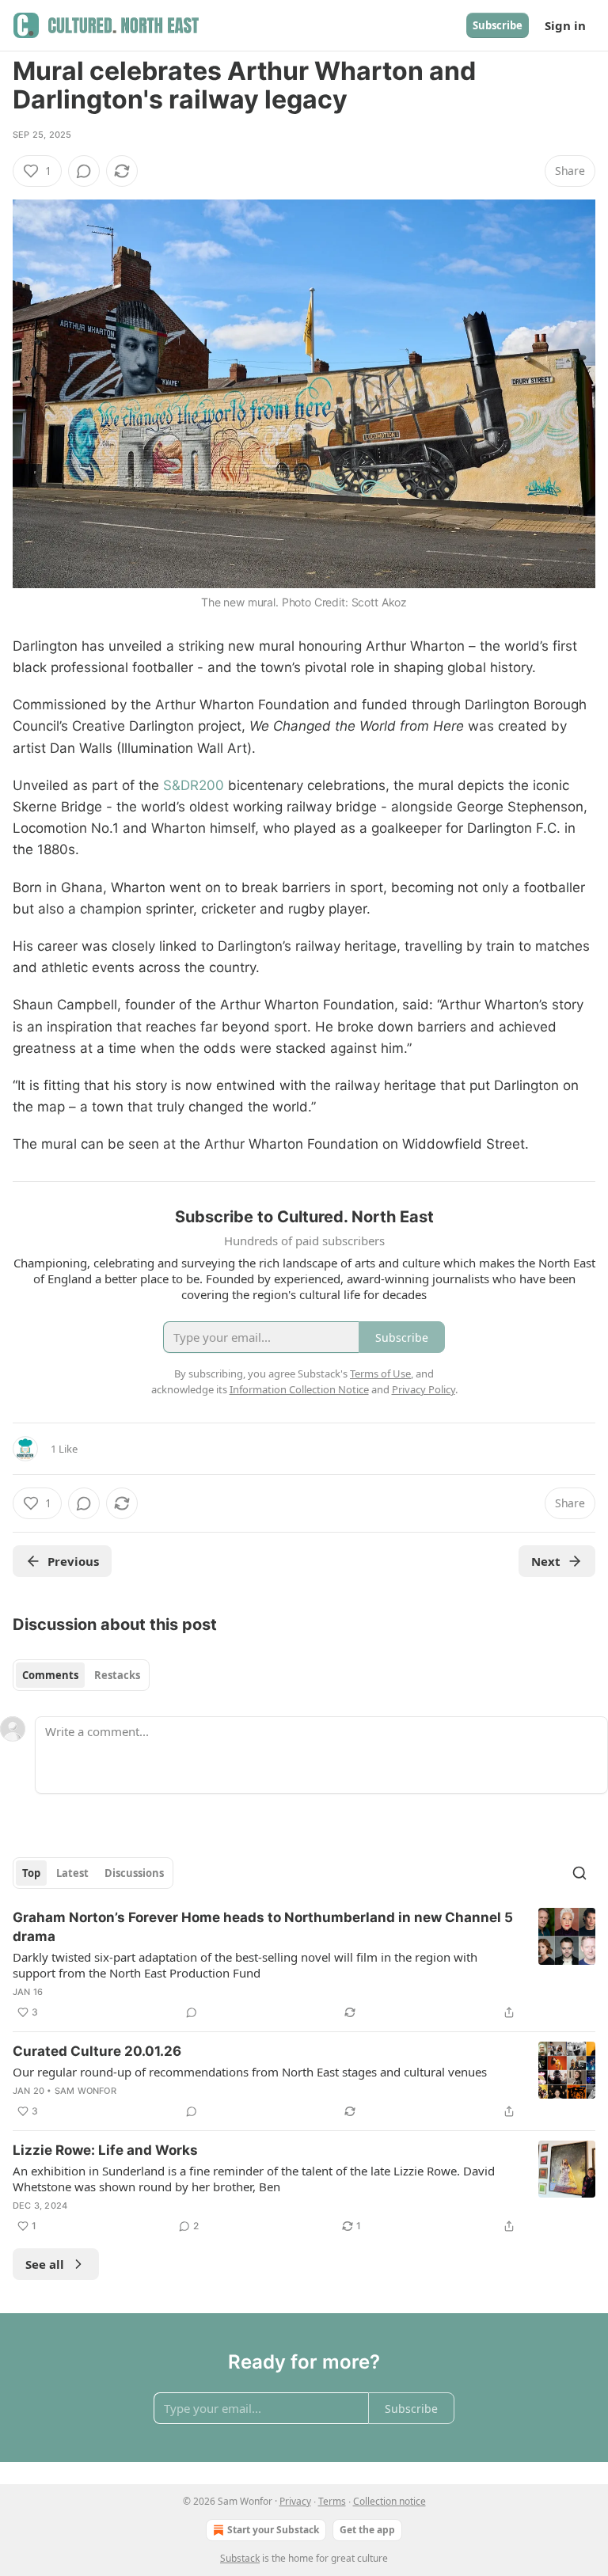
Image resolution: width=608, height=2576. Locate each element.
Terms (332, 2501)
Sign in (565, 25)
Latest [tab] (72, 1873)
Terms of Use (380, 1373)
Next (546, 1561)
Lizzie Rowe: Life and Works (105, 2150)
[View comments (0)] (84, 171)
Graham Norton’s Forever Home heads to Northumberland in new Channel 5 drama (263, 1927)
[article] (304, 1965)
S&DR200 (194, 785)
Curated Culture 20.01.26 (97, 2051)
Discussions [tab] (134, 1873)
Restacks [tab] (117, 1675)
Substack (240, 2558)
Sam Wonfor (85, 2091)
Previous (73, 1561)
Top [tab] (31, 1873)
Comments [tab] (50, 1675)
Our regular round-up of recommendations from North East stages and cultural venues (250, 2072)
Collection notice (389, 2501)
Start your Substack (273, 2530)
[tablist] (81, 1675)
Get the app (367, 2530)
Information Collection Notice (299, 1389)
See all (45, 2264)
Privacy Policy (424, 1389)
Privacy (295, 2501)
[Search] (579, 1873)
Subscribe (498, 25)
